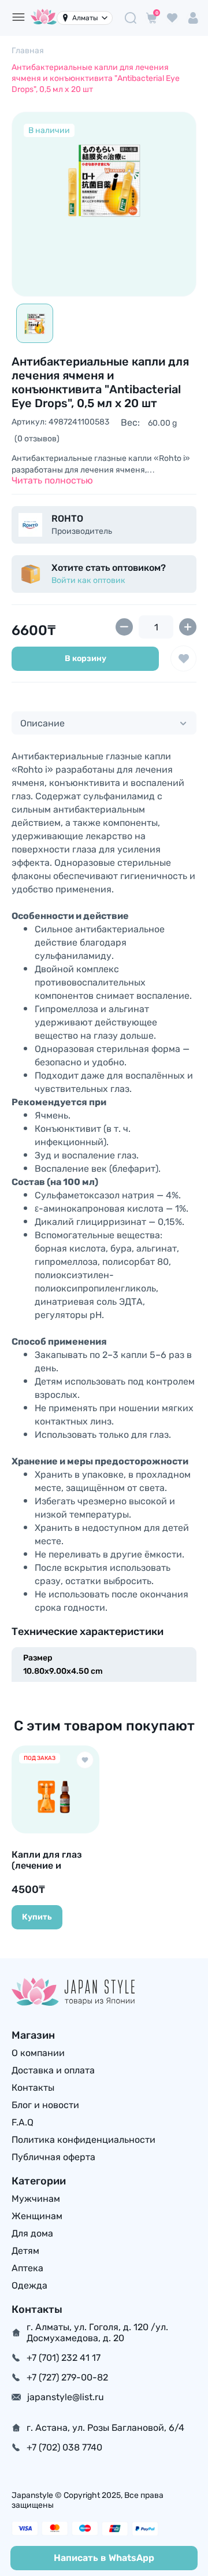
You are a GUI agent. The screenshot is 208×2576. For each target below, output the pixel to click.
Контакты (33, 2088)
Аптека (27, 2268)
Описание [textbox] (42, 723)
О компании (38, 2053)
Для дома (32, 2233)
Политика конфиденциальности (83, 2140)
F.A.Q (23, 2122)
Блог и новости (45, 2105)
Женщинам (37, 2216)
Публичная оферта (53, 2157)
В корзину (86, 658)
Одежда (29, 2285)
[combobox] (104, 723)
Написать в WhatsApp (104, 2558)
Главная (28, 51)
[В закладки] (183, 658)
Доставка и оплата (53, 2070)
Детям (25, 2251)
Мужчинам (36, 2199)
